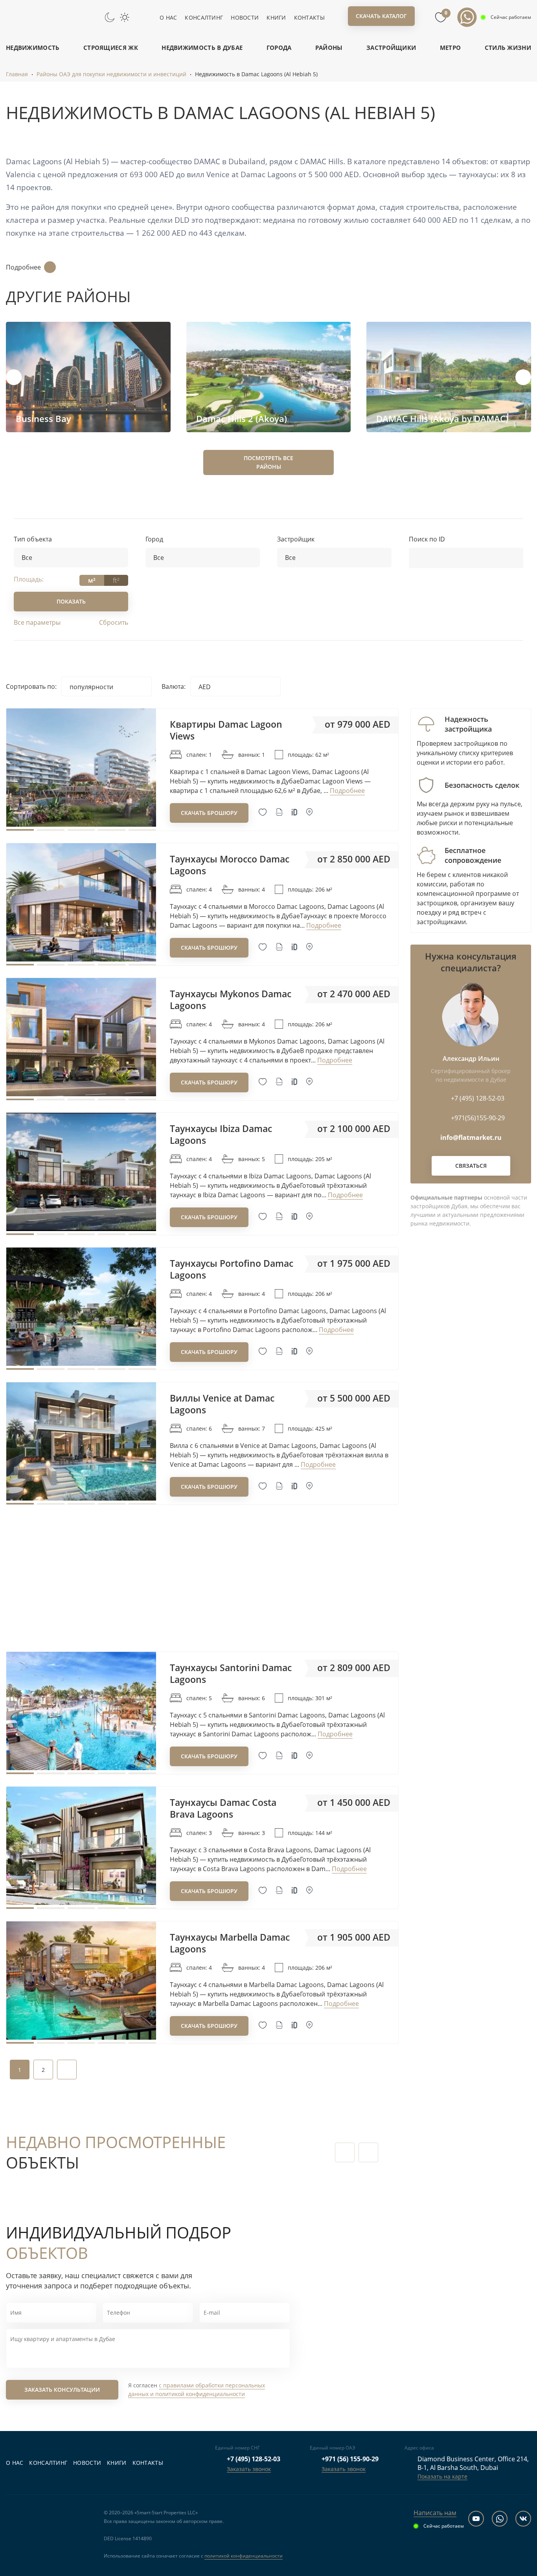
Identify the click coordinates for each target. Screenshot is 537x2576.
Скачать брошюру (209, 813)
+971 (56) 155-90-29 (350, 2459)
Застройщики (391, 48)
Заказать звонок (249, 2469)
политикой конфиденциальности (244, 2556)
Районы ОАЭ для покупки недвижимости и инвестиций (111, 74)
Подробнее (23, 267)
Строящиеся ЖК (111, 48)
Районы (329, 48)
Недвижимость (33, 48)
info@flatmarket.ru (471, 1138)
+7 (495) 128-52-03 (254, 2459)
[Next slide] (523, 377)
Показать (71, 601)
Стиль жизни (508, 48)
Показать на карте (442, 2476)
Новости (245, 17)
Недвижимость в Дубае (202, 48)
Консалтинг (204, 17)
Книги (276, 17)
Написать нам (435, 2513)
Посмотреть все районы (268, 462)
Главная (17, 74)
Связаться (471, 1166)
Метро (451, 48)
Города (279, 48)
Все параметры (37, 622)
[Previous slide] (14, 377)
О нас (168, 17)
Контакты (309, 17)
